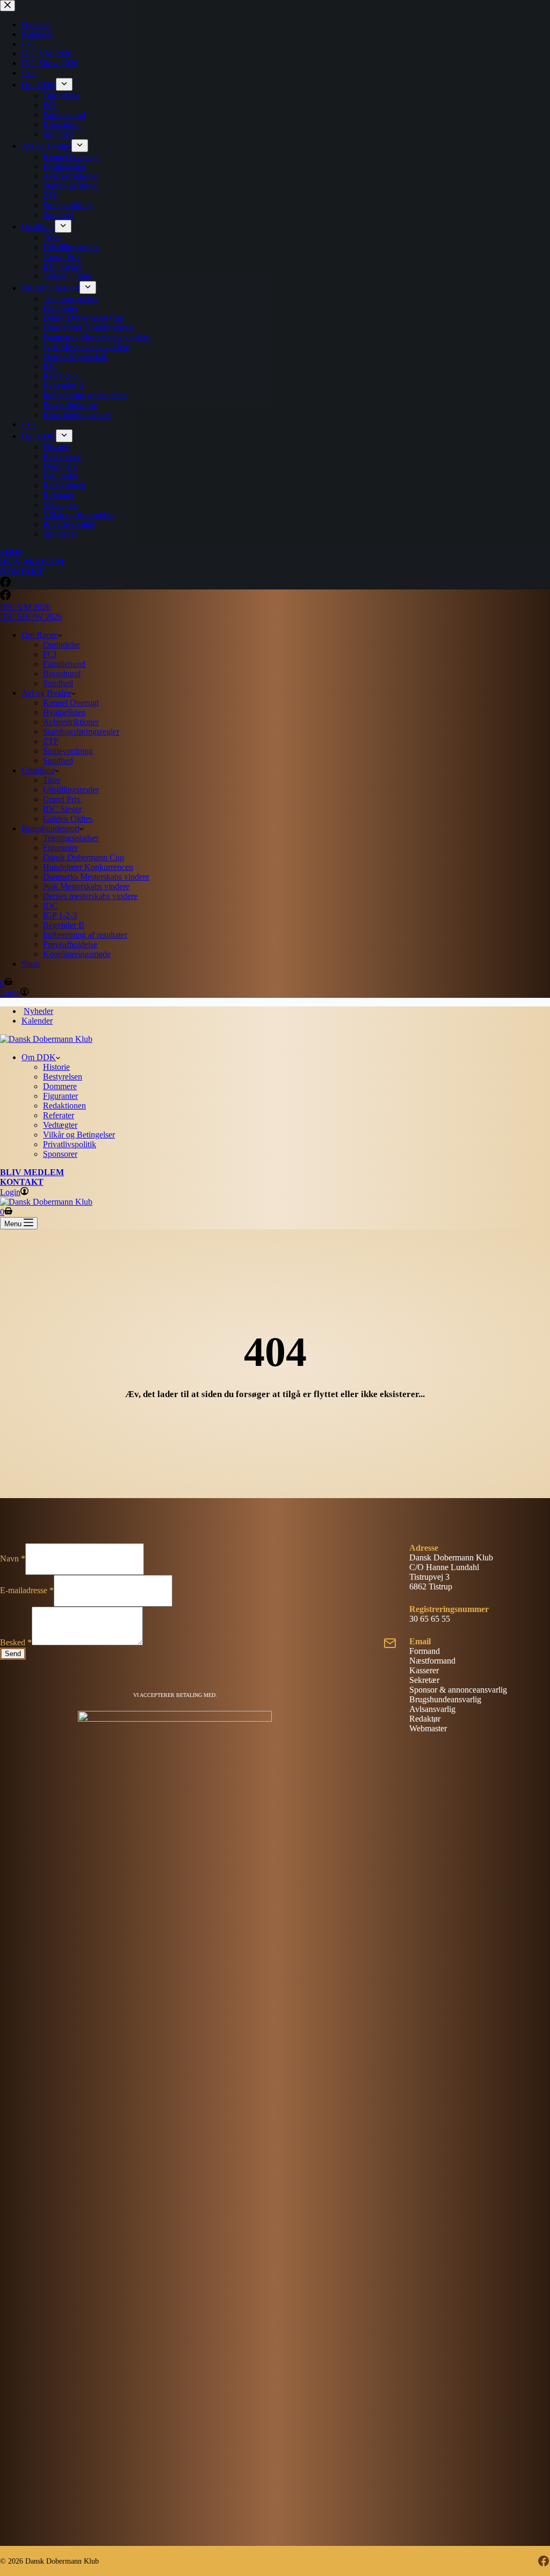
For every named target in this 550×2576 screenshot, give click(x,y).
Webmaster (428, 1728)
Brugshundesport (50, 828)
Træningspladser (71, 838)
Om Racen (40, 635)
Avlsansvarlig (432, 1709)
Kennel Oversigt (71, 703)
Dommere (60, 1086)
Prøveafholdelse (70, 944)
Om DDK (39, 1057)
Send (13, 1654)
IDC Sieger (62, 809)
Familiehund (64, 664)
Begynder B (64, 925)
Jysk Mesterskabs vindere (86, 886)
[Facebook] (5, 597)
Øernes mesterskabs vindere (90, 896)
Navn (13, 1559)
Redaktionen (64, 1106)
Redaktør (425, 1719)
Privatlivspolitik (70, 1144)
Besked (16, 1642)
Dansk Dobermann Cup (84, 857)
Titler (52, 780)
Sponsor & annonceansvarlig (458, 1690)
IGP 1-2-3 (60, 915)
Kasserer (424, 1670)
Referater (59, 1115)
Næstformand (432, 1661)
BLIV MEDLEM (32, 1172)
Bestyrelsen (63, 1077)
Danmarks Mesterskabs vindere (96, 877)
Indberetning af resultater (85, 935)
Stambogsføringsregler (81, 732)
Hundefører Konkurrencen (88, 867)
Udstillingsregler (71, 790)
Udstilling (38, 770)
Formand (425, 1651)
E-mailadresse (27, 1590)
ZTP (51, 741)
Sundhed (58, 683)
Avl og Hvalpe (46, 693)
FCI (50, 654)
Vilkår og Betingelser (79, 1135)
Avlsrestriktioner (71, 722)
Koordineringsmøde (77, 954)
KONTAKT (22, 1182)
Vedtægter (60, 1125)
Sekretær (424, 1680)
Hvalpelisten (64, 712)
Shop (30, 964)
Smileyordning (68, 751)
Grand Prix (62, 799)
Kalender (37, 1021)
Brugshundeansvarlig (445, 1699)
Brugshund (62, 674)
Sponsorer (60, 1154)
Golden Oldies (68, 819)
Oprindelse (61, 645)
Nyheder (38, 1011)
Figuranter (60, 848)
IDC (50, 906)
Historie (56, 1067)
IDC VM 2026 (25, 607)
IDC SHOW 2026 (31, 617)
